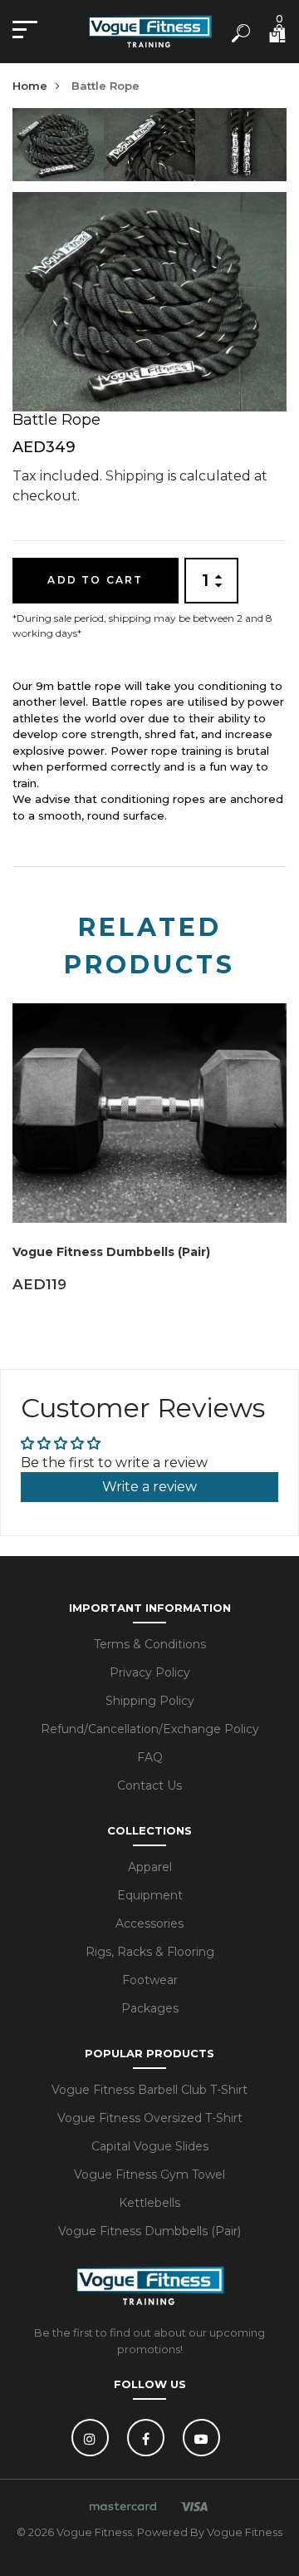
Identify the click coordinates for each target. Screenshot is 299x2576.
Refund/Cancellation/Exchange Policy (150, 1729)
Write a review (149, 1487)
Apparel (150, 1867)
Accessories (149, 1923)
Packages (150, 2008)
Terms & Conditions (150, 1644)
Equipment (150, 1895)
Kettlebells (149, 2203)
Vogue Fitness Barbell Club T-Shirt (149, 2090)
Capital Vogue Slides (150, 2146)
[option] (58, 150)
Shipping (135, 476)
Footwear (150, 1980)
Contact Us (149, 1785)
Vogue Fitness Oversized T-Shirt (150, 2118)
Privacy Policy (150, 1672)
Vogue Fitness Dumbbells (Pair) (111, 1252)
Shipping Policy (150, 1701)
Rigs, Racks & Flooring (150, 1952)
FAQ (150, 1757)
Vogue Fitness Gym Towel (149, 2175)
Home (30, 86)
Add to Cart (95, 580)
